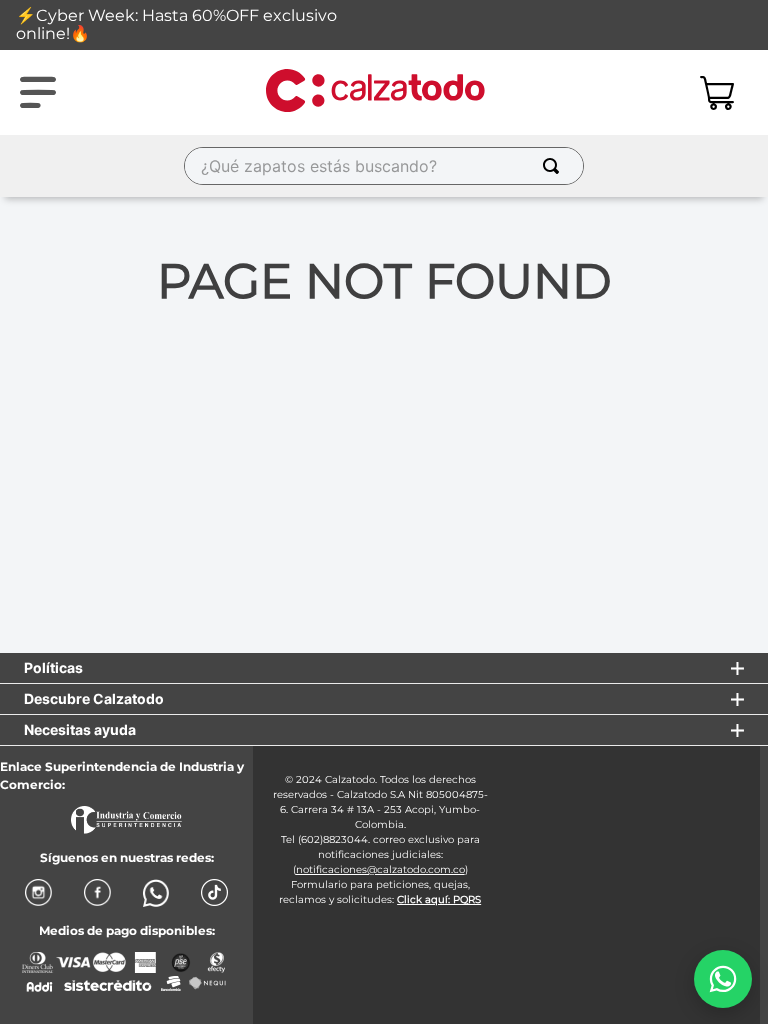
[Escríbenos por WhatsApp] (723, 979)
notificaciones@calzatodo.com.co (380, 869)
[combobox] (384, 166)
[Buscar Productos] (555, 166)
